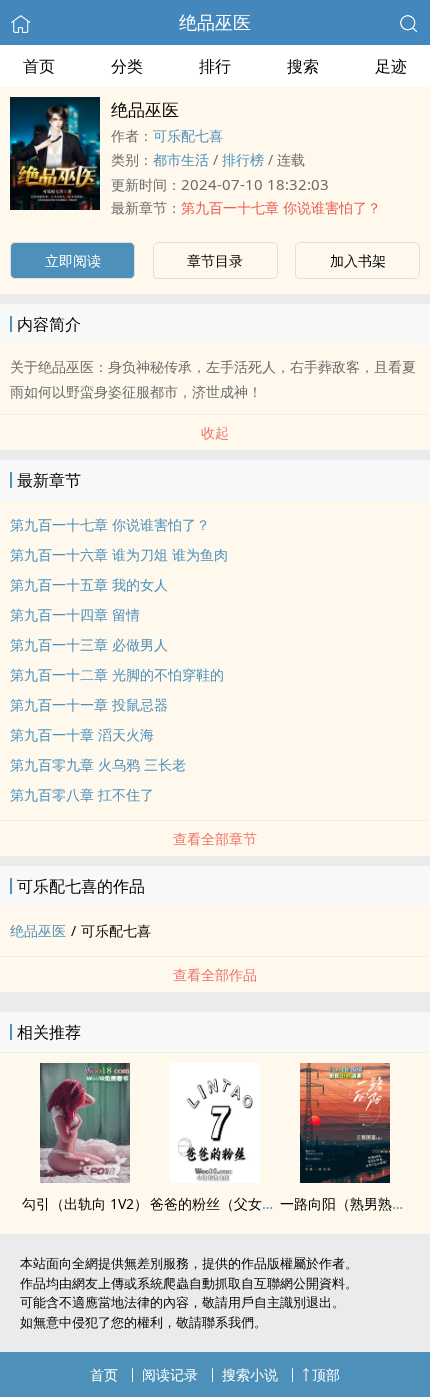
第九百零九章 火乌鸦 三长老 (98, 764)
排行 (215, 66)
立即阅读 (73, 260)
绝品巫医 (215, 22)
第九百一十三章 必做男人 (89, 644)
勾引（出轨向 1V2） (85, 1203)
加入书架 (358, 260)
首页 (39, 66)
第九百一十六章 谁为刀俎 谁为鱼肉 (119, 554)
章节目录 (215, 260)
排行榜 (243, 159)
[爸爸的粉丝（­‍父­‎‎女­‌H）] (215, 1177)
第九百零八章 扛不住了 (82, 794)
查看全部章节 (215, 838)
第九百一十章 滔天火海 (82, 734)
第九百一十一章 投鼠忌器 (89, 704)
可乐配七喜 (188, 135)
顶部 (326, 1374)
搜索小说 (250, 1374)
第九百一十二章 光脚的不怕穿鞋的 (117, 674)
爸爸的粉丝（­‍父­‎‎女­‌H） (218, 1203)
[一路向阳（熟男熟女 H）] (345, 1177)
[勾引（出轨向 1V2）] (85, 1177)
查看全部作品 (215, 974)
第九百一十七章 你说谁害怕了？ (281, 207)
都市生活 (181, 159)
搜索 (303, 66)
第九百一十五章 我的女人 (89, 584)
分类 (127, 66)
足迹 (391, 66)
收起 (215, 432)
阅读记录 (170, 1374)
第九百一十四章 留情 (75, 614)
